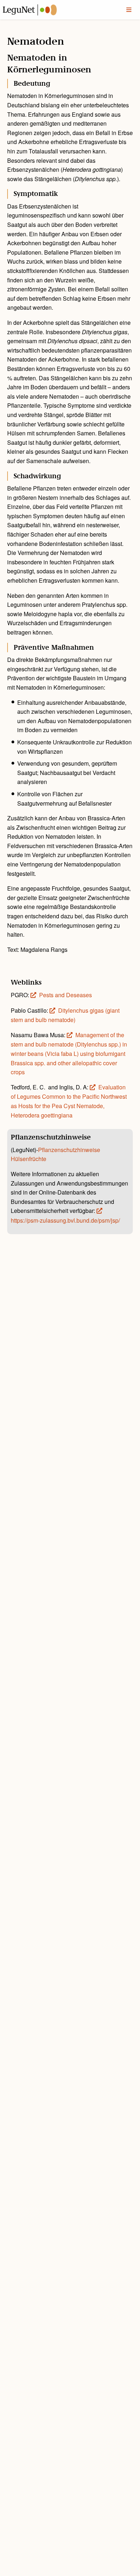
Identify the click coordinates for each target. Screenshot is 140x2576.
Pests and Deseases (66, 995)
